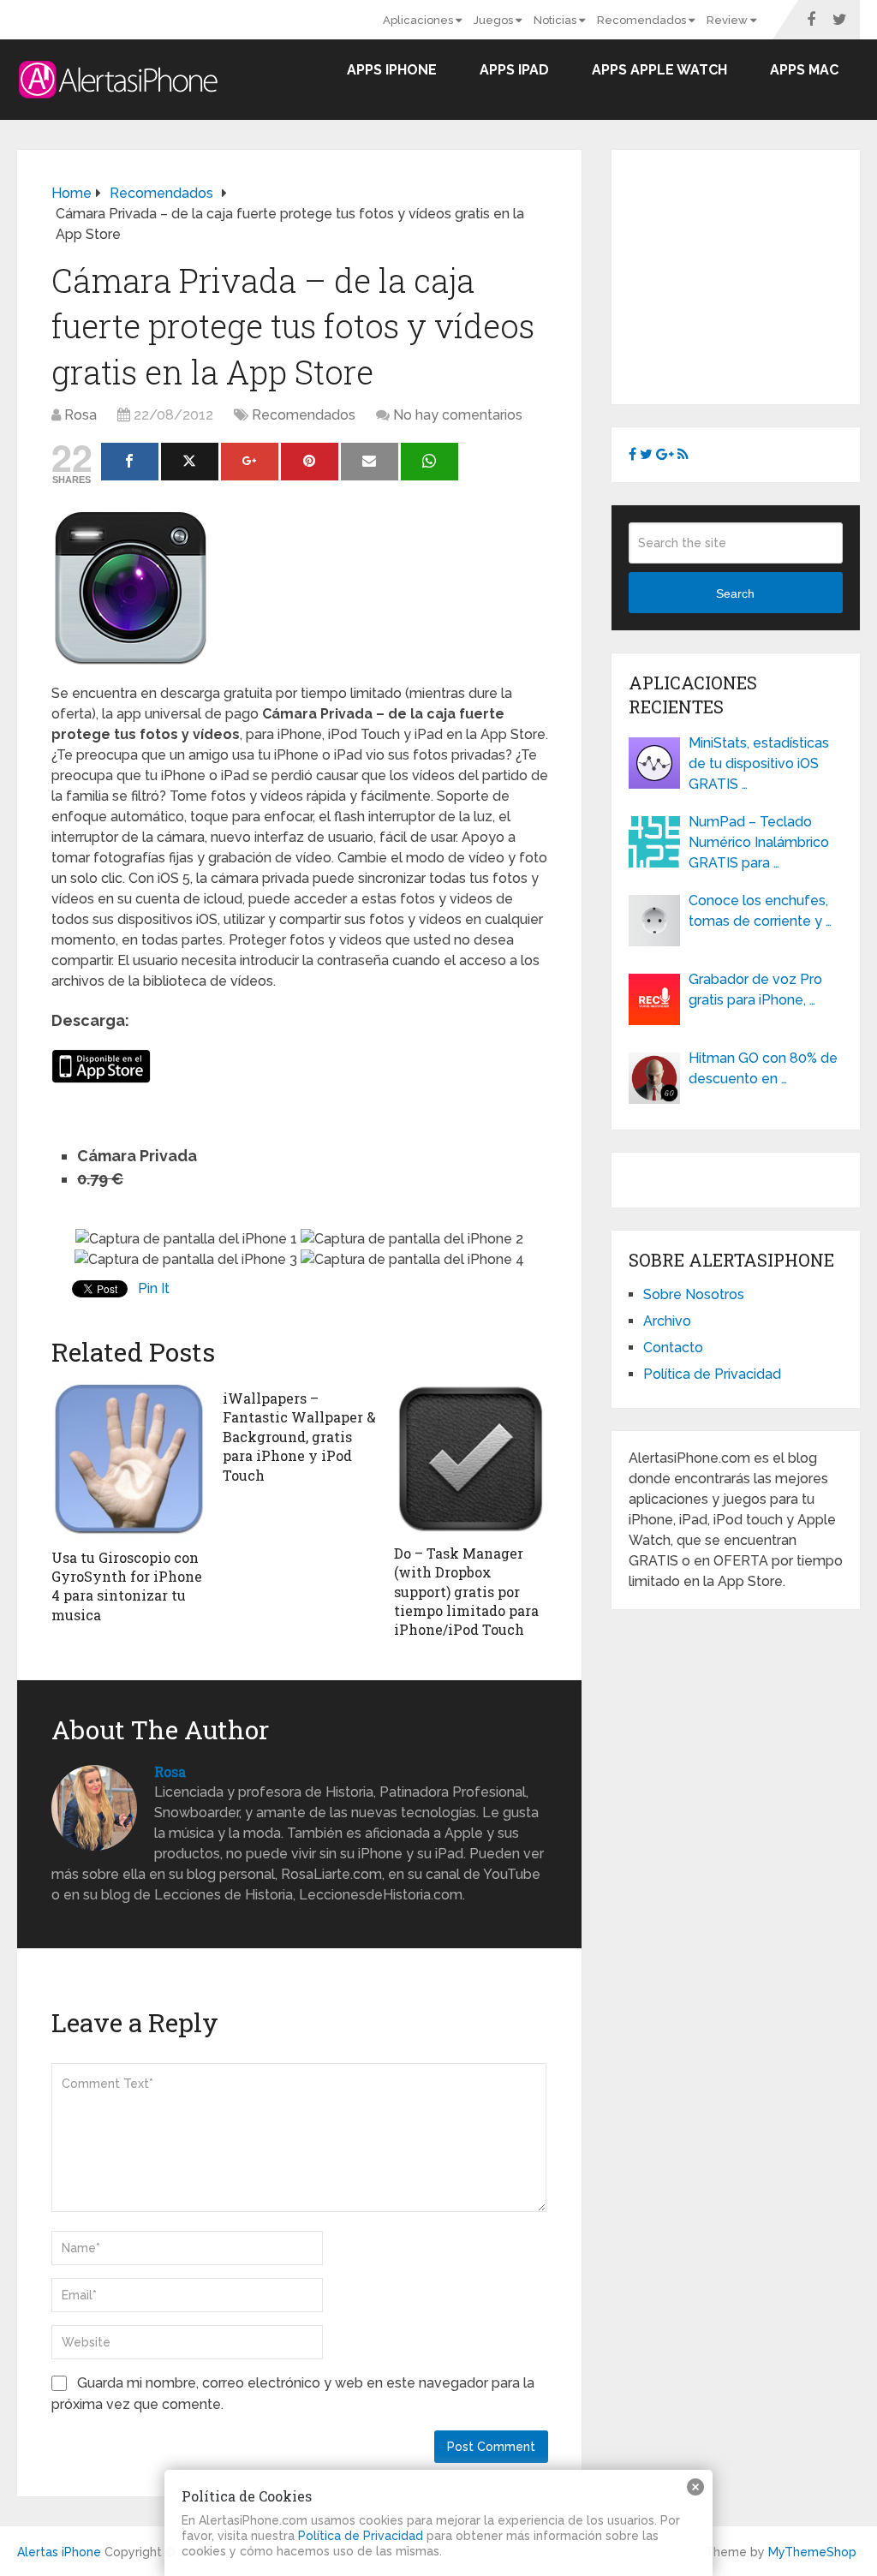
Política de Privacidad (712, 1374)
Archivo (667, 1321)
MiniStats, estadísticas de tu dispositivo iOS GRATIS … (759, 763)
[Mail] (370, 462)
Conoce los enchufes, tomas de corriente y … (760, 911)
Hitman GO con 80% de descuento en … (763, 1068)
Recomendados (643, 20)
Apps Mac (804, 70)
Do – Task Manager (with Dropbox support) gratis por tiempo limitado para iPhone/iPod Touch (466, 1592)
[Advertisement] (753, 274)
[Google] (250, 462)
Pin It (154, 1288)
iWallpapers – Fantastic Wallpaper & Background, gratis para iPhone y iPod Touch (299, 1437)
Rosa (81, 415)
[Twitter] (190, 462)
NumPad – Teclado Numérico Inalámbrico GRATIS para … (759, 842)
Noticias (556, 20)
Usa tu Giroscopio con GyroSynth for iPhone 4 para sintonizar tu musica (127, 1586)
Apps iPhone (392, 70)
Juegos (495, 20)
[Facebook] (130, 462)
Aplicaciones (419, 20)
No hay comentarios (458, 415)
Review (728, 20)
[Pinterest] (310, 462)
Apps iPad (514, 70)
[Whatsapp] (430, 462)
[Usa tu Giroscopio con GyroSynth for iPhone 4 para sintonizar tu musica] (128, 1460)
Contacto (673, 1348)
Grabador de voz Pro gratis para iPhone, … (755, 990)
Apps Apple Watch (659, 70)
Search (735, 593)
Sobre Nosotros (694, 1294)
